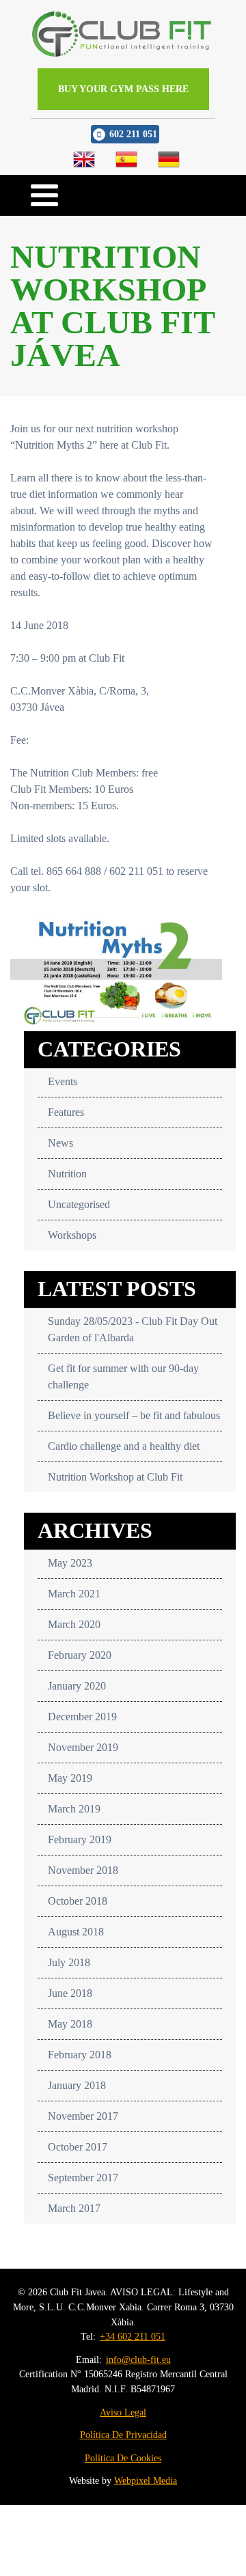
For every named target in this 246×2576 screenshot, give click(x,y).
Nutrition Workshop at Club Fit (115, 1477)
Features (66, 1112)
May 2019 (70, 1778)
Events (63, 1081)
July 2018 (69, 1962)
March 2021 (74, 1594)
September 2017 (83, 2178)
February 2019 (80, 1839)
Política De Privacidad (123, 2435)
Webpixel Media (146, 2480)
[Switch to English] (84, 159)
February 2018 (80, 2055)
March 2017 (74, 2208)
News (60, 1143)
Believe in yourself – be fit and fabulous (134, 1415)
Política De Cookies (123, 2458)
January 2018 (77, 2085)
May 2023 (70, 1563)
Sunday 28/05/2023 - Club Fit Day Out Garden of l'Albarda (133, 1329)
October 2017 (78, 2147)
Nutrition (67, 1174)
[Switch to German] (169, 159)
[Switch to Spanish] (126, 159)
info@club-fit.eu (138, 2360)
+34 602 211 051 (133, 2336)
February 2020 (80, 1655)
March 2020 (74, 1624)
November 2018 (83, 1870)
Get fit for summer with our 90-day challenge (123, 1376)
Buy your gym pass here (123, 89)
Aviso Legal (123, 2412)
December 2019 (82, 1717)
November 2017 (83, 2116)
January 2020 (77, 1686)
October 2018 (78, 1901)
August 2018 (76, 1932)
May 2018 (70, 2024)
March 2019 (74, 1809)
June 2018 (70, 1993)
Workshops (72, 1235)
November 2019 (83, 1747)
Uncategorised (79, 1204)
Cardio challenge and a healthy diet (124, 1446)
